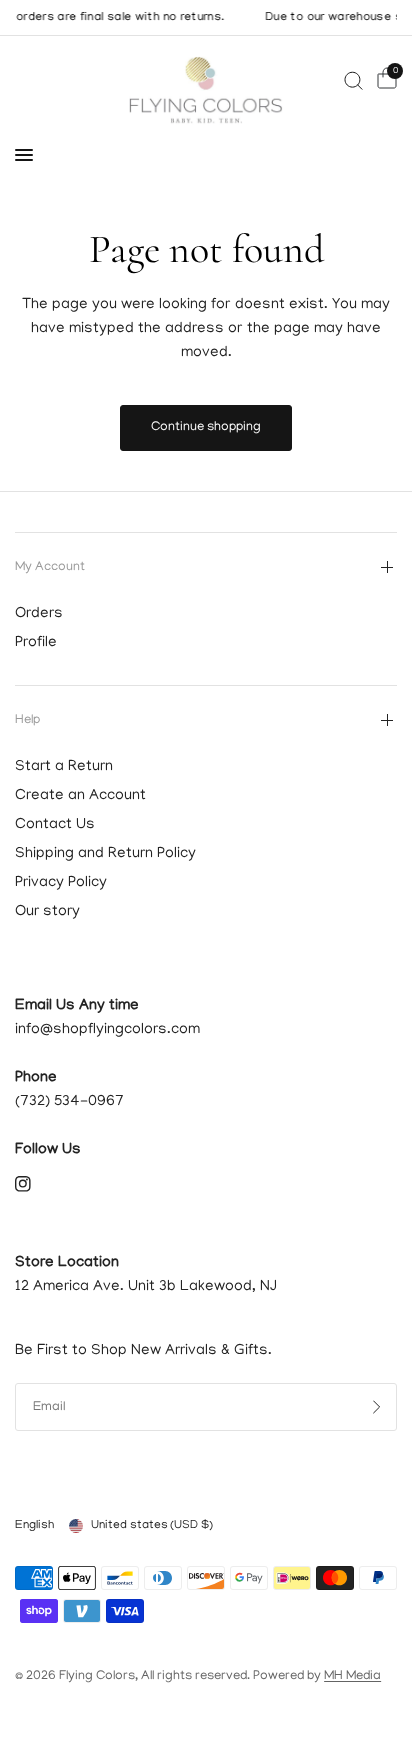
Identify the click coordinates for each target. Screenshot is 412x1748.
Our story (47, 912)
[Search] (353, 80)
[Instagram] (37, 1184)
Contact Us (55, 825)
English (34, 1525)
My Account (50, 567)
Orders (39, 614)
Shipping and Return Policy (105, 854)
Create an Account (80, 796)
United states (152, 1525)
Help (27, 720)
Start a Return (64, 767)
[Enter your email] (377, 1407)
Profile (36, 643)
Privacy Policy (61, 883)
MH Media (352, 1676)
